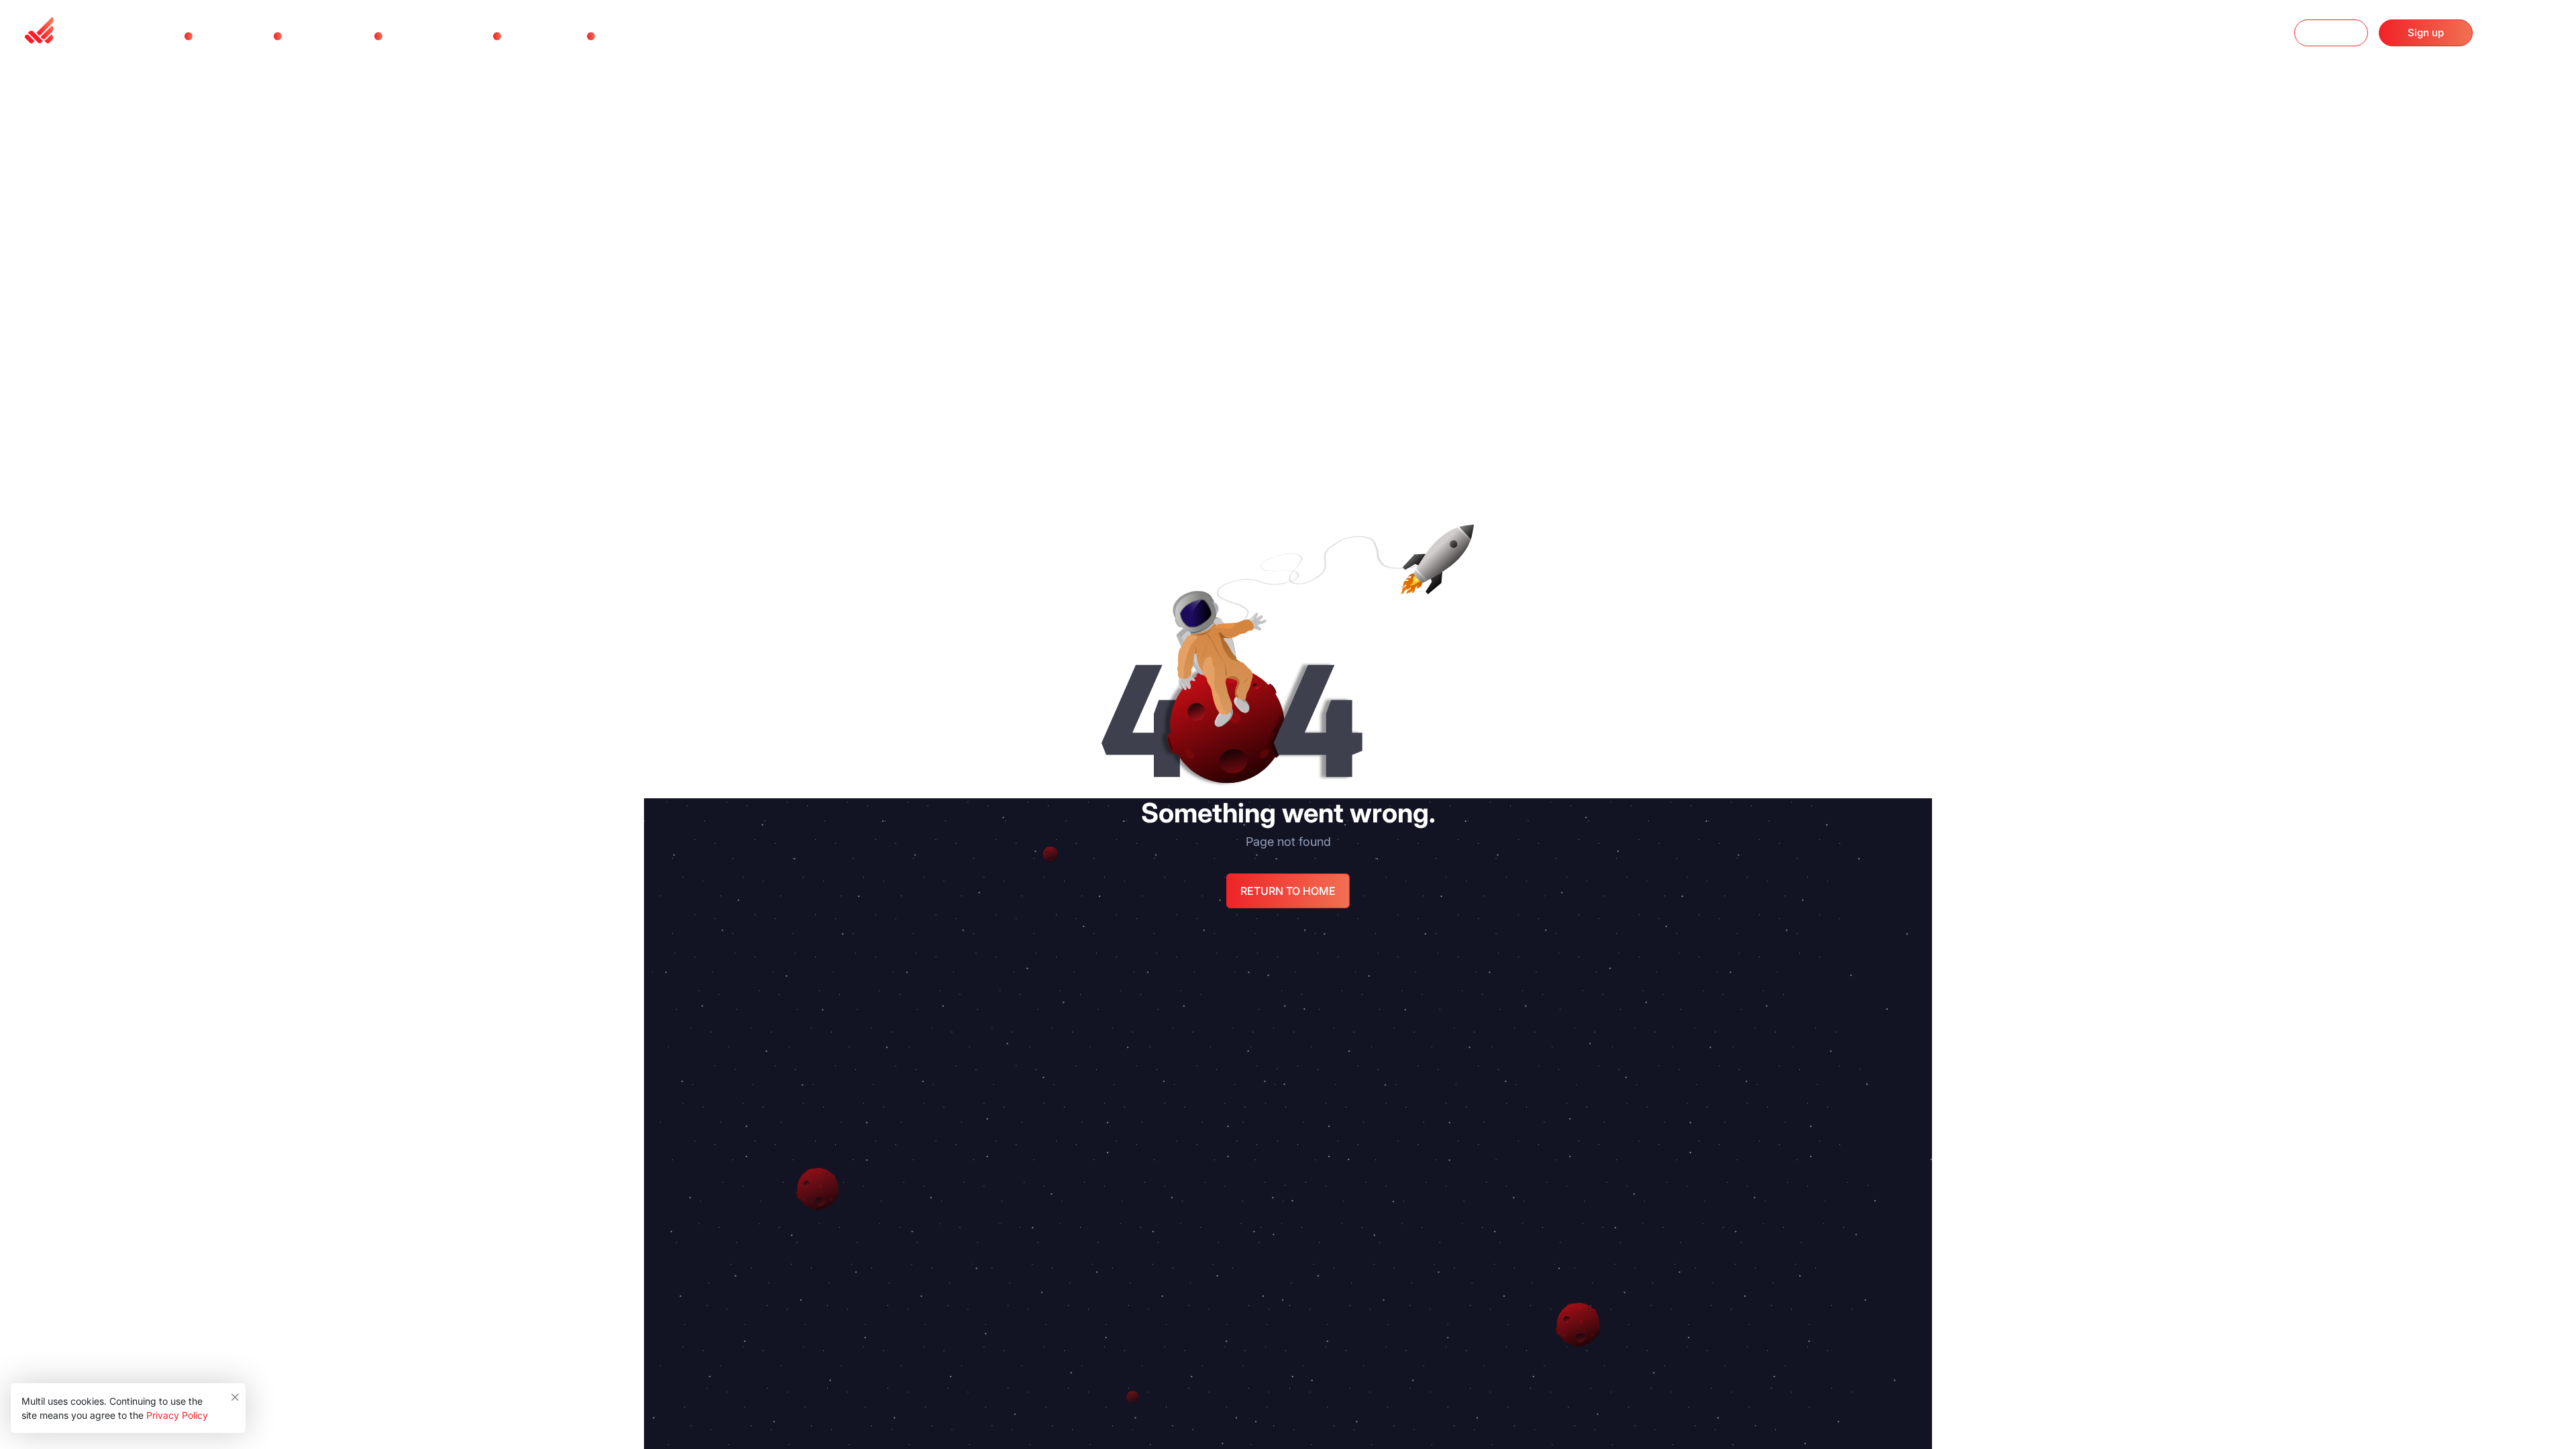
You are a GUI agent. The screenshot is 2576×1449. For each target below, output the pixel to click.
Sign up (2426, 33)
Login (2331, 33)
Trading (219, 36)
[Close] (236, 1394)
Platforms (314, 36)
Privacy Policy (177, 1415)
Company (628, 36)
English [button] (2524, 34)
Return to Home (1288, 891)
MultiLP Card (424, 36)
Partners (530, 36)
